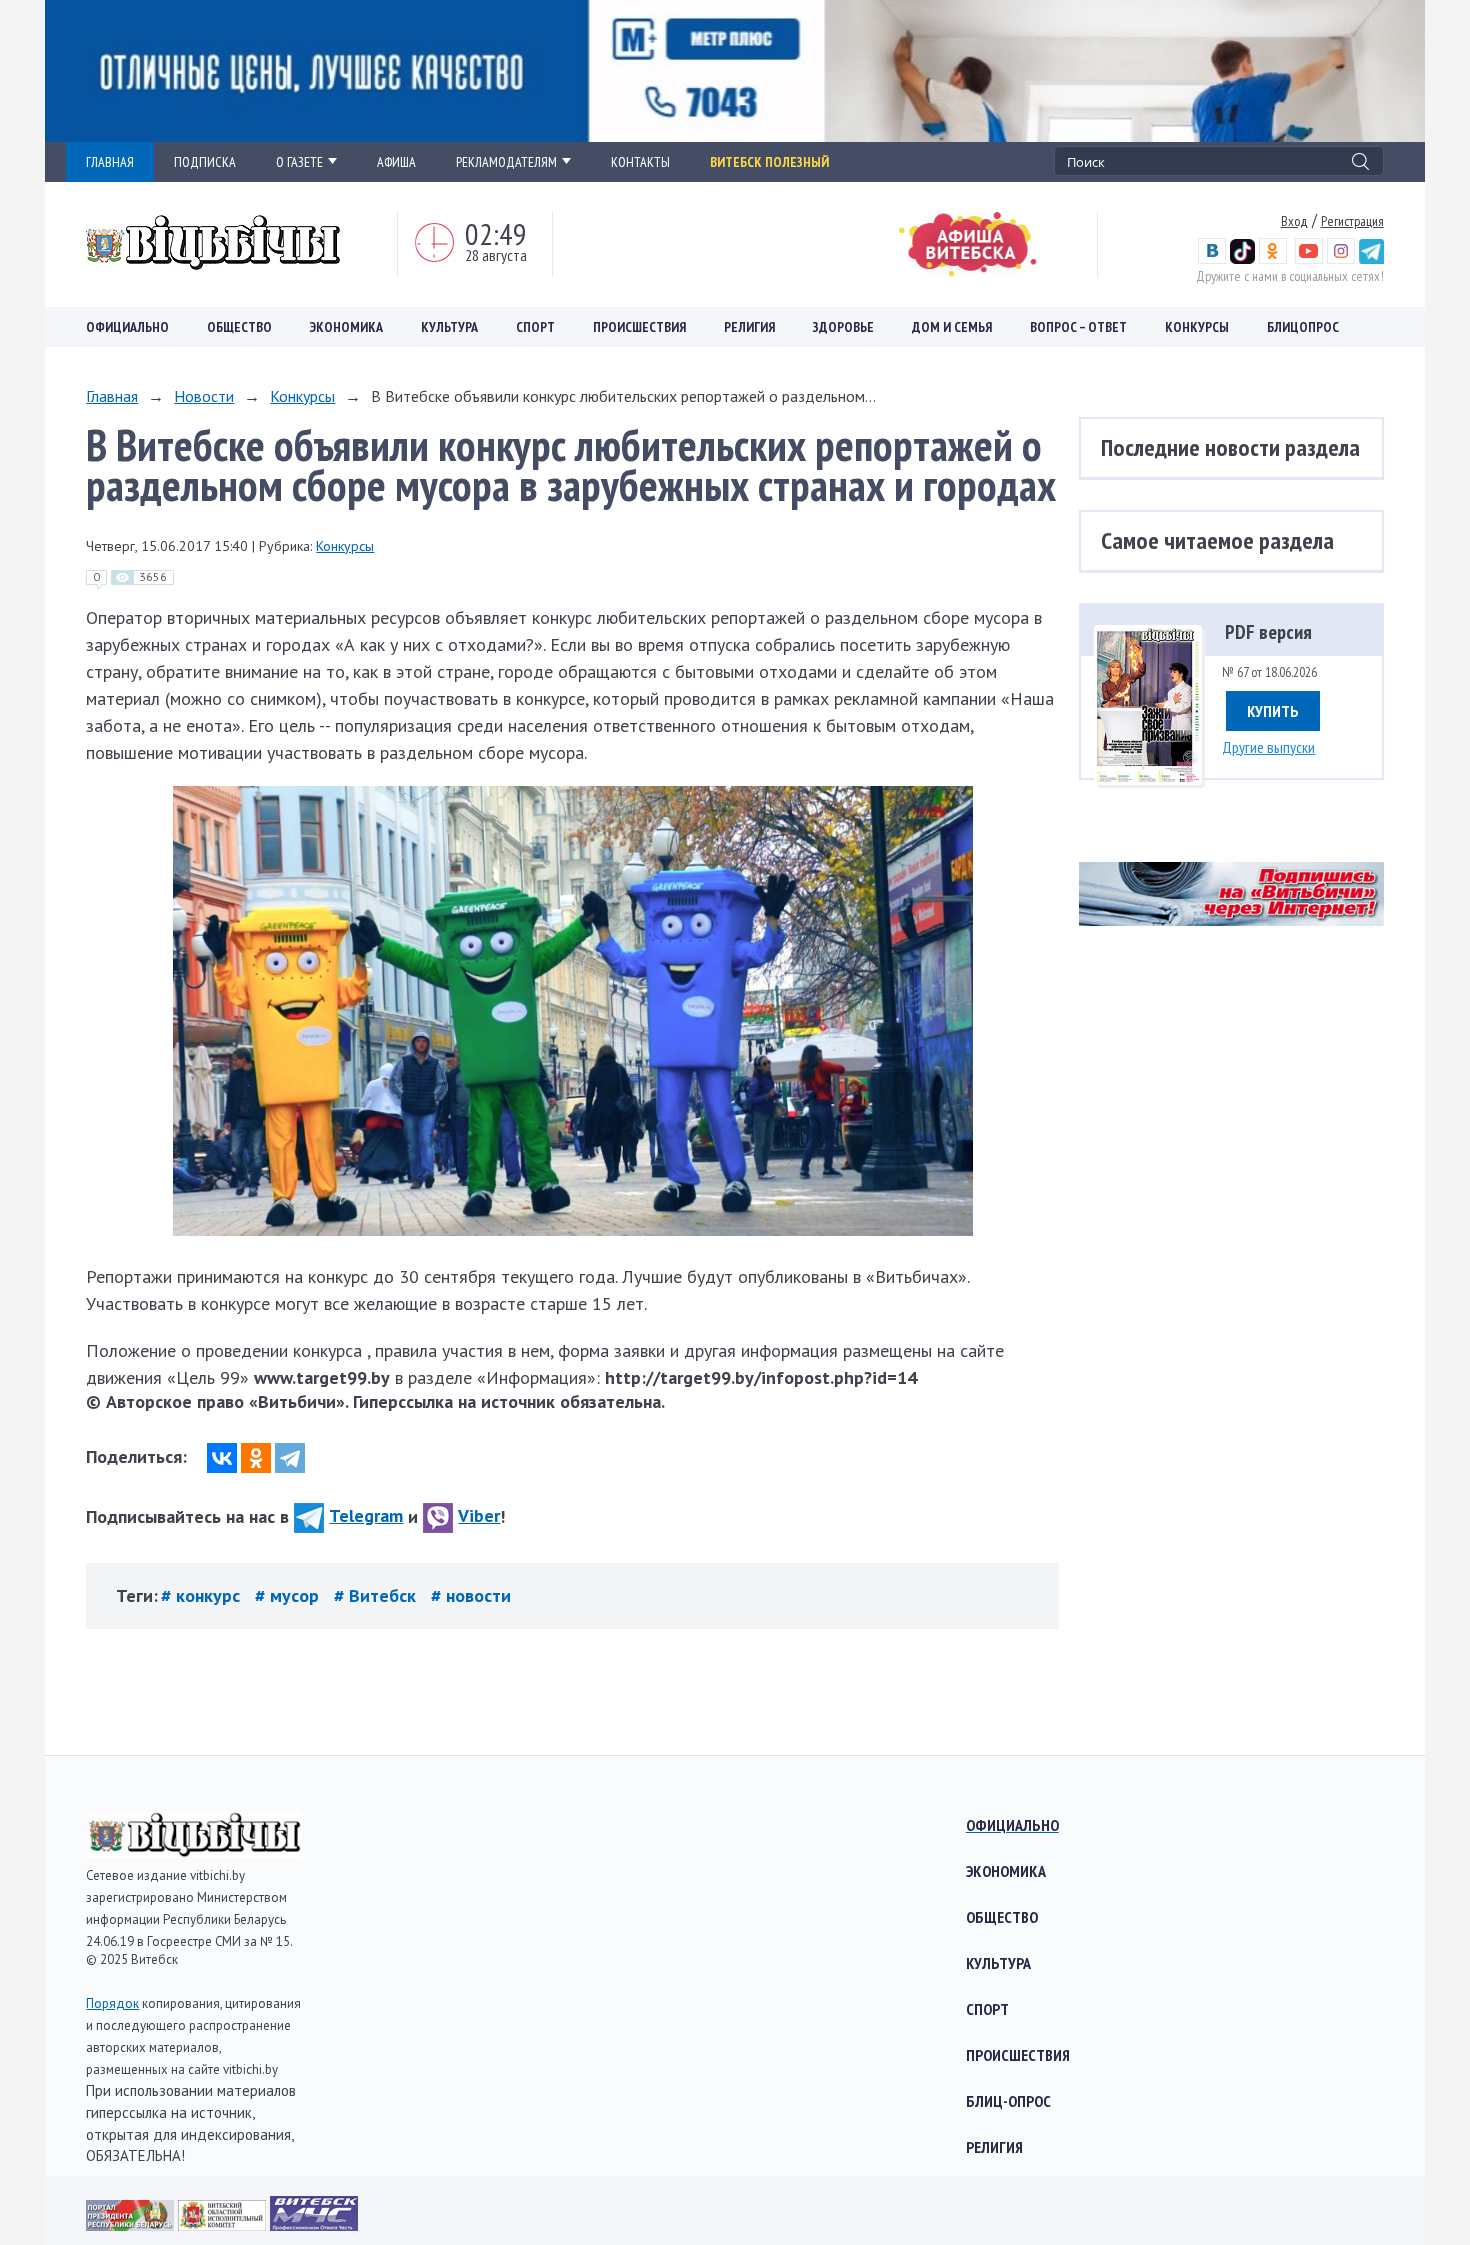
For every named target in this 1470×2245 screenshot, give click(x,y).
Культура (449, 327)
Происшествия (639, 327)
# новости (471, 1595)
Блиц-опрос (1008, 2101)
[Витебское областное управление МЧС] (314, 2224)
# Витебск (377, 1595)
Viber (479, 1515)
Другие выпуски (1268, 747)
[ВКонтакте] (222, 1458)
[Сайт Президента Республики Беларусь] (132, 2224)
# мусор (289, 1595)
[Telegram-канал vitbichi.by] (1371, 259)
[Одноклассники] (256, 1458)
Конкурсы (1197, 327)
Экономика (346, 327)
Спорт (535, 327)
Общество (239, 327)
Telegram (366, 1515)
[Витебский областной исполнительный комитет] (224, 2224)
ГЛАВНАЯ (110, 162)
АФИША (396, 162)
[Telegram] (290, 1458)
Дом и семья (952, 327)
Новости (204, 396)
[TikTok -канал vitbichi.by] (1242, 259)
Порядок (112, 2003)
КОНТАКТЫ (640, 162)
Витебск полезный (769, 162)
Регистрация (1352, 221)
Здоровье (843, 327)
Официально (127, 327)
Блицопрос (1303, 327)
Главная (112, 396)
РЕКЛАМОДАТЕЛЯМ (506, 162)
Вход (1294, 221)
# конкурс (203, 1595)
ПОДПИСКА (205, 162)
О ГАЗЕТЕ (299, 162)
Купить (1273, 711)
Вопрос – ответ (1078, 327)
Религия (749, 327)
